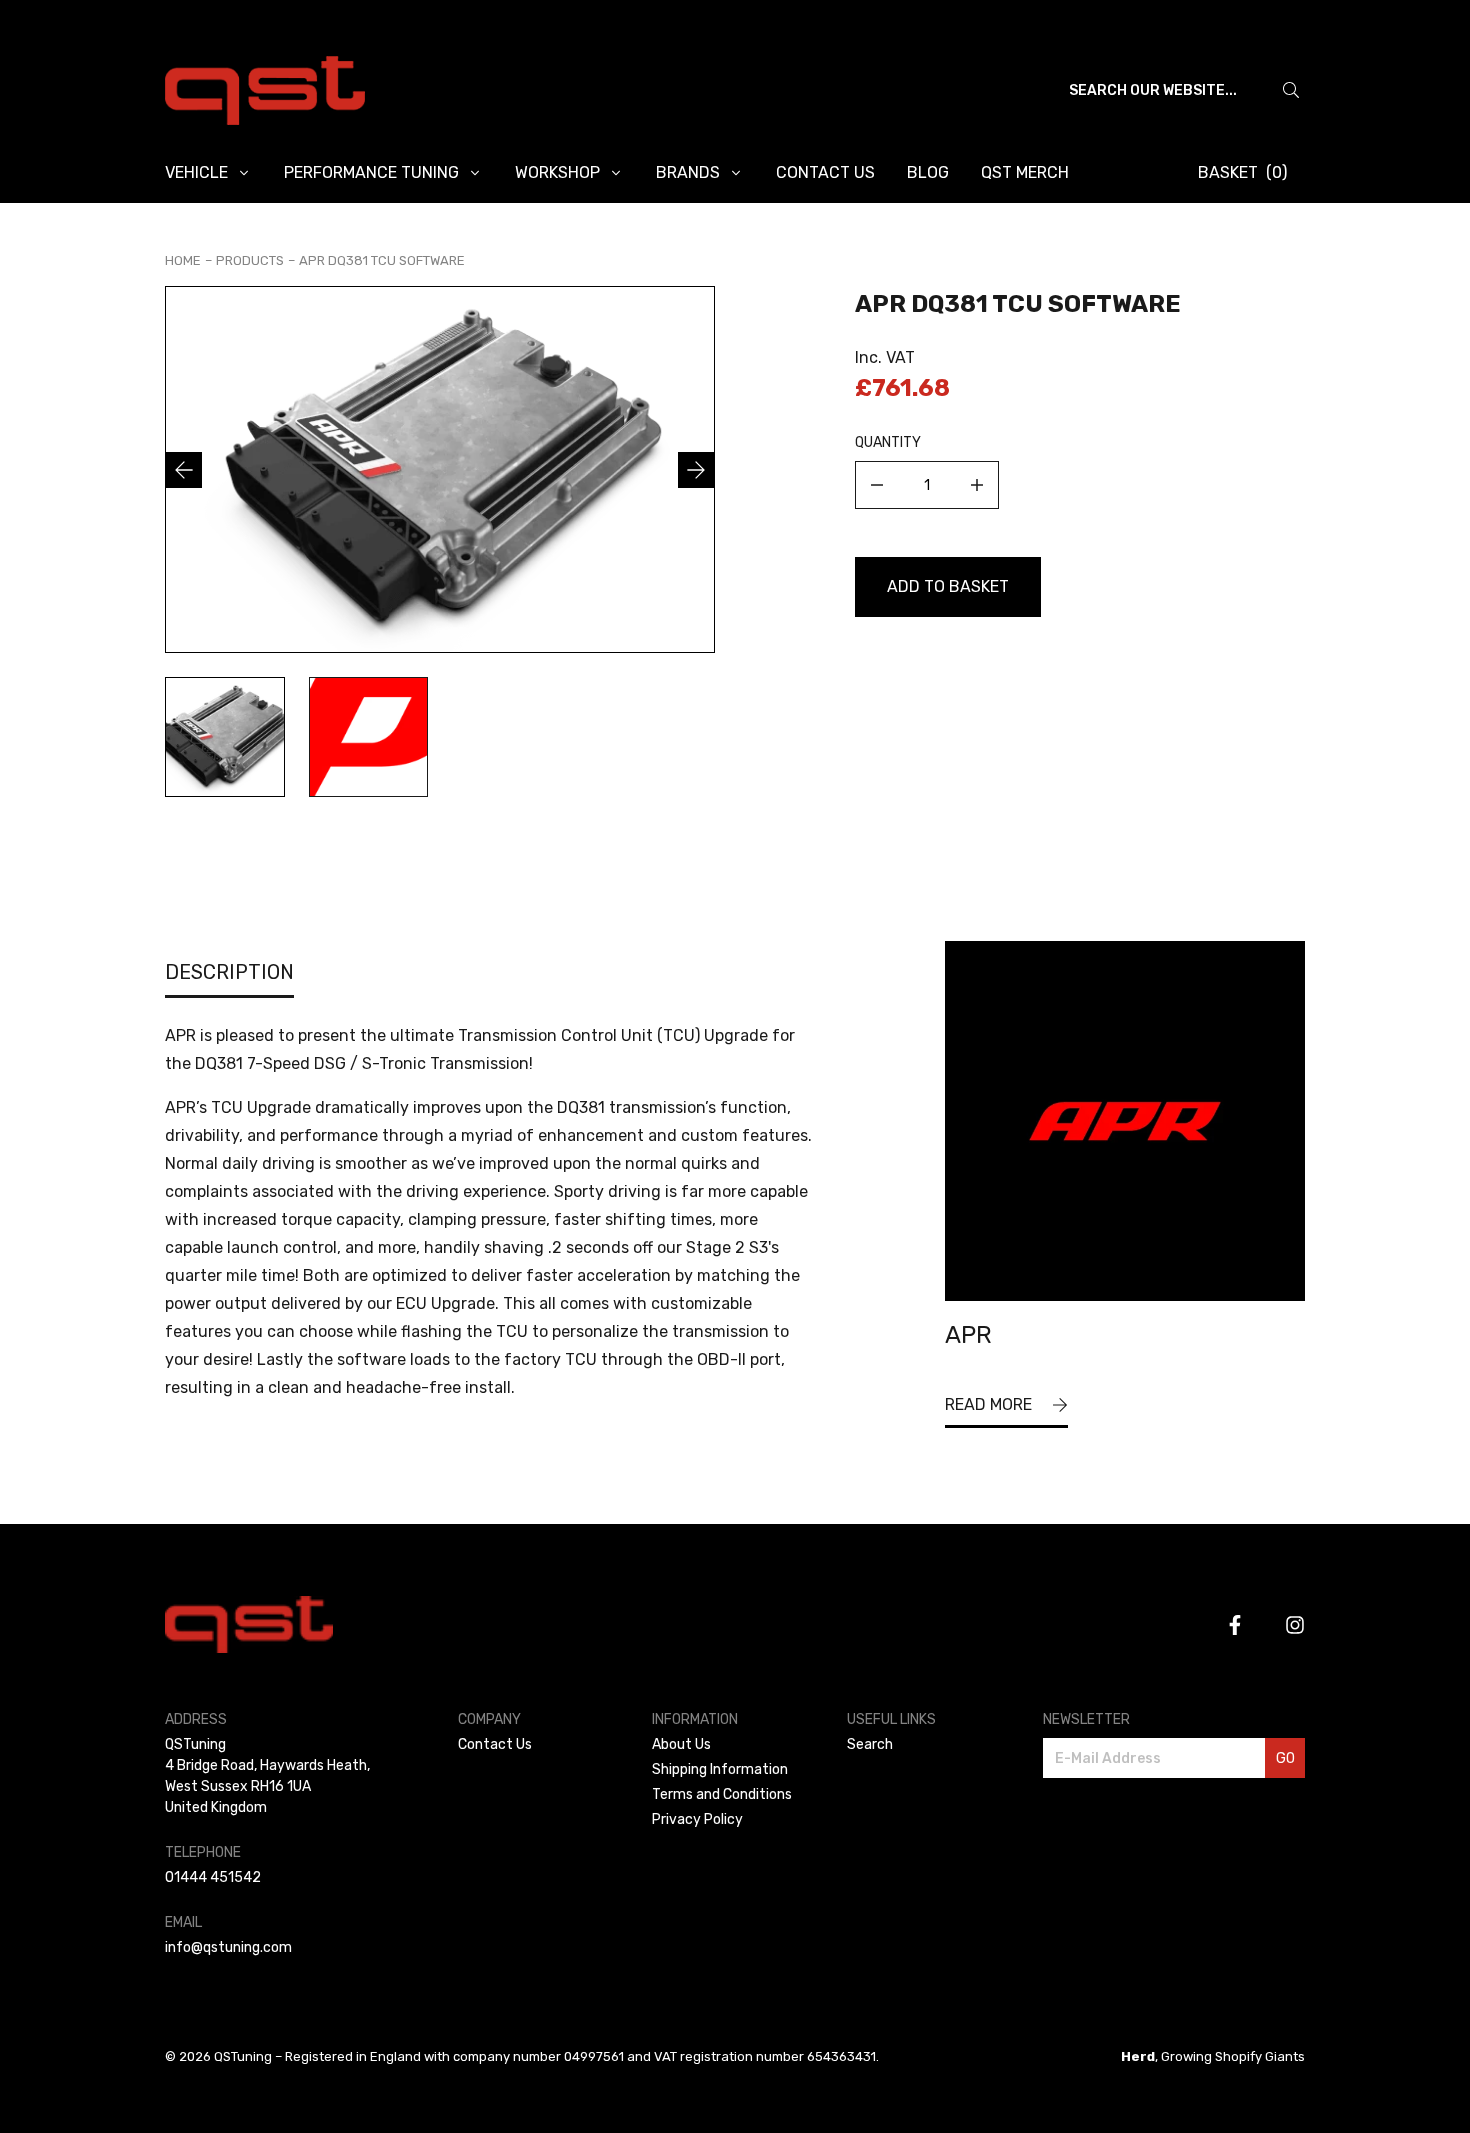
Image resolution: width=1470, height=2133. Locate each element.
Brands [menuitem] (688, 172)
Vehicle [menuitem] (196, 172)
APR (968, 1335)
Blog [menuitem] (928, 172)
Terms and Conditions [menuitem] (722, 1794)
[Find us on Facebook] (1235, 1625)
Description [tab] (229, 972)
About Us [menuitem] (681, 1744)
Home (183, 260)
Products (250, 260)
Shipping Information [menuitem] (720, 1769)
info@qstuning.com (228, 1947)
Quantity (888, 442)
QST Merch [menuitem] (1025, 172)
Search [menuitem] (870, 1744)
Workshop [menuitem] (557, 172)
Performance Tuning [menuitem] (371, 172)
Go (1285, 1758)
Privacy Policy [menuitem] (697, 1819)
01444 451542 (213, 1877)
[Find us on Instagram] (1295, 1625)
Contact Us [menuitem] (825, 172)
